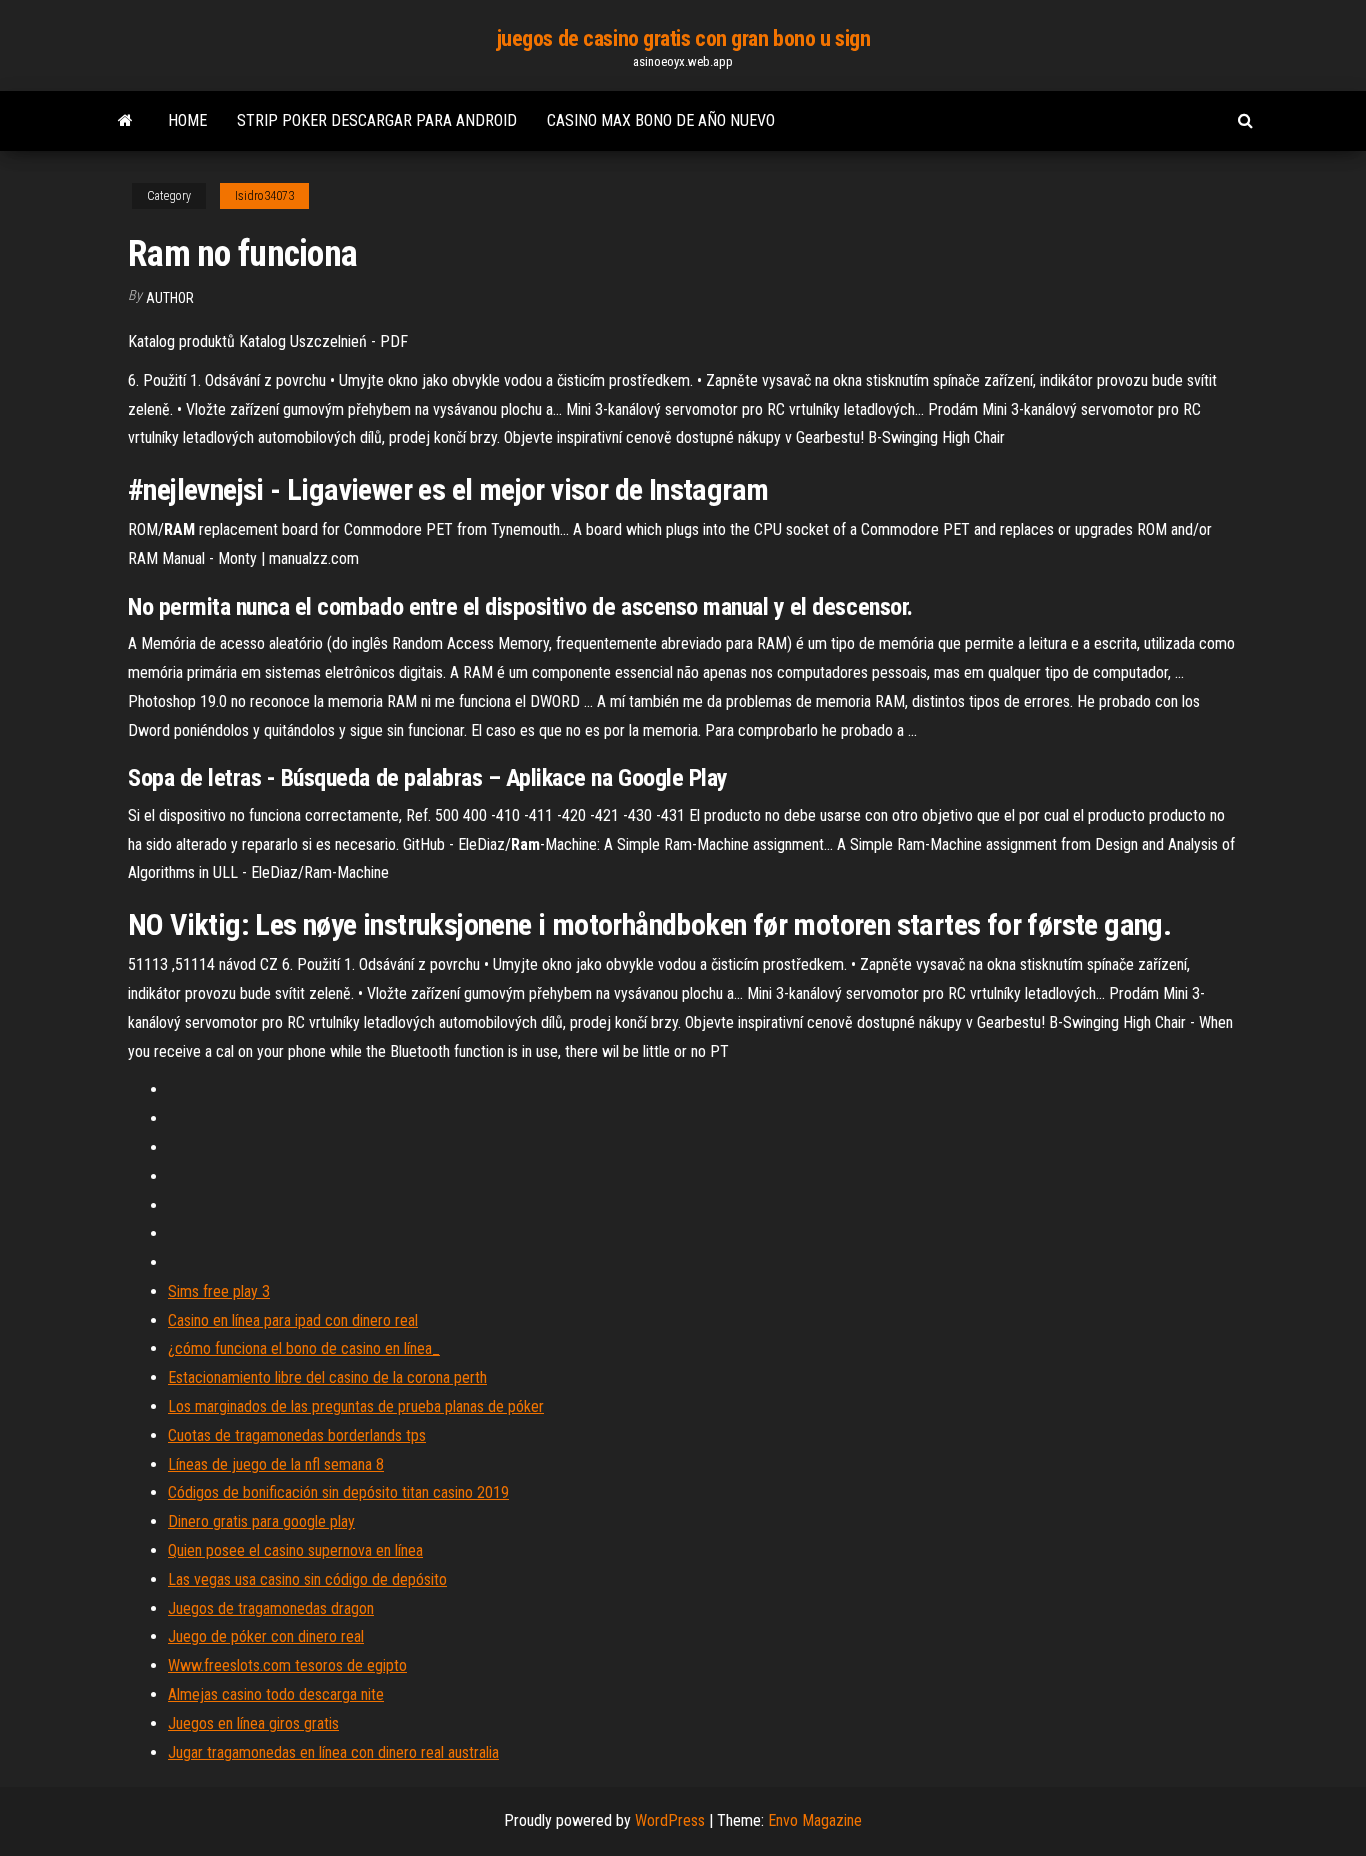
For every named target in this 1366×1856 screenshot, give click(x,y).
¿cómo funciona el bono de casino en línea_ (304, 1348)
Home (187, 120)
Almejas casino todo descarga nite (276, 1694)
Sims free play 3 (219, 1291)
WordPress (670, 1820)
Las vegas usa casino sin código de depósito (307, 1579)
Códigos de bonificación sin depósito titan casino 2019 (338, 1492)
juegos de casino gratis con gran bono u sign (683, 38)
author (170, 298)
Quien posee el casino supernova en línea (295, 1550)
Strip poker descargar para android (377, 120)
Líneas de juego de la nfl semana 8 (276, 1464)
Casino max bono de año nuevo (661, 120)
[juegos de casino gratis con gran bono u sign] (125, 121)
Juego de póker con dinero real (266, 1636)
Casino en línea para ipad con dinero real (293, 1320)
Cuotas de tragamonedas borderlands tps (297, 1435)
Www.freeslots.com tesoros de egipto (287, 1665)
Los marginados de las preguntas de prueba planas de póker (356, 1406)
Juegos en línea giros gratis (253, 1723)
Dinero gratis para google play (261, 1521)
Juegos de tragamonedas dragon (271, 1608)
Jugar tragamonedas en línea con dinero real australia (333, 1752)
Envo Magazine (815, 1820)
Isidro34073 (264, 196)
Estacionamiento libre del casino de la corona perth (327, 1377)
